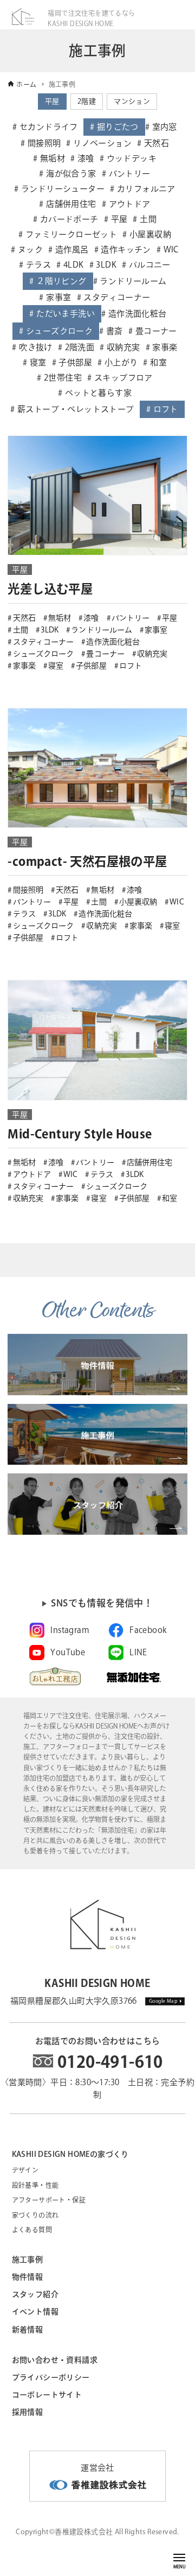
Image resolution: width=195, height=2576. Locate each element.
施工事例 (28, 2259)
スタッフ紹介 (35, 2294)
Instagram (70, 1630)
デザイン (25, 2170)
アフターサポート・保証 (49, 2200)
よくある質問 (32, 2230)
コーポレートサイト (47, 2395)
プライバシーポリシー (51, 2377)
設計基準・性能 (35, 2185)
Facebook (148, 1630)
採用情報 (28, 2412)
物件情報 (28, 2277)
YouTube (68, 1652)
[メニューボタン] (179, 2558)
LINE (138, 1652)
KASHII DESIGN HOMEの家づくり (70, 2154)
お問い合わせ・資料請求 (55, 2360)
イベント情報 (35, 2312)
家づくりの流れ (35, 2215)
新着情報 (28, 2330)
